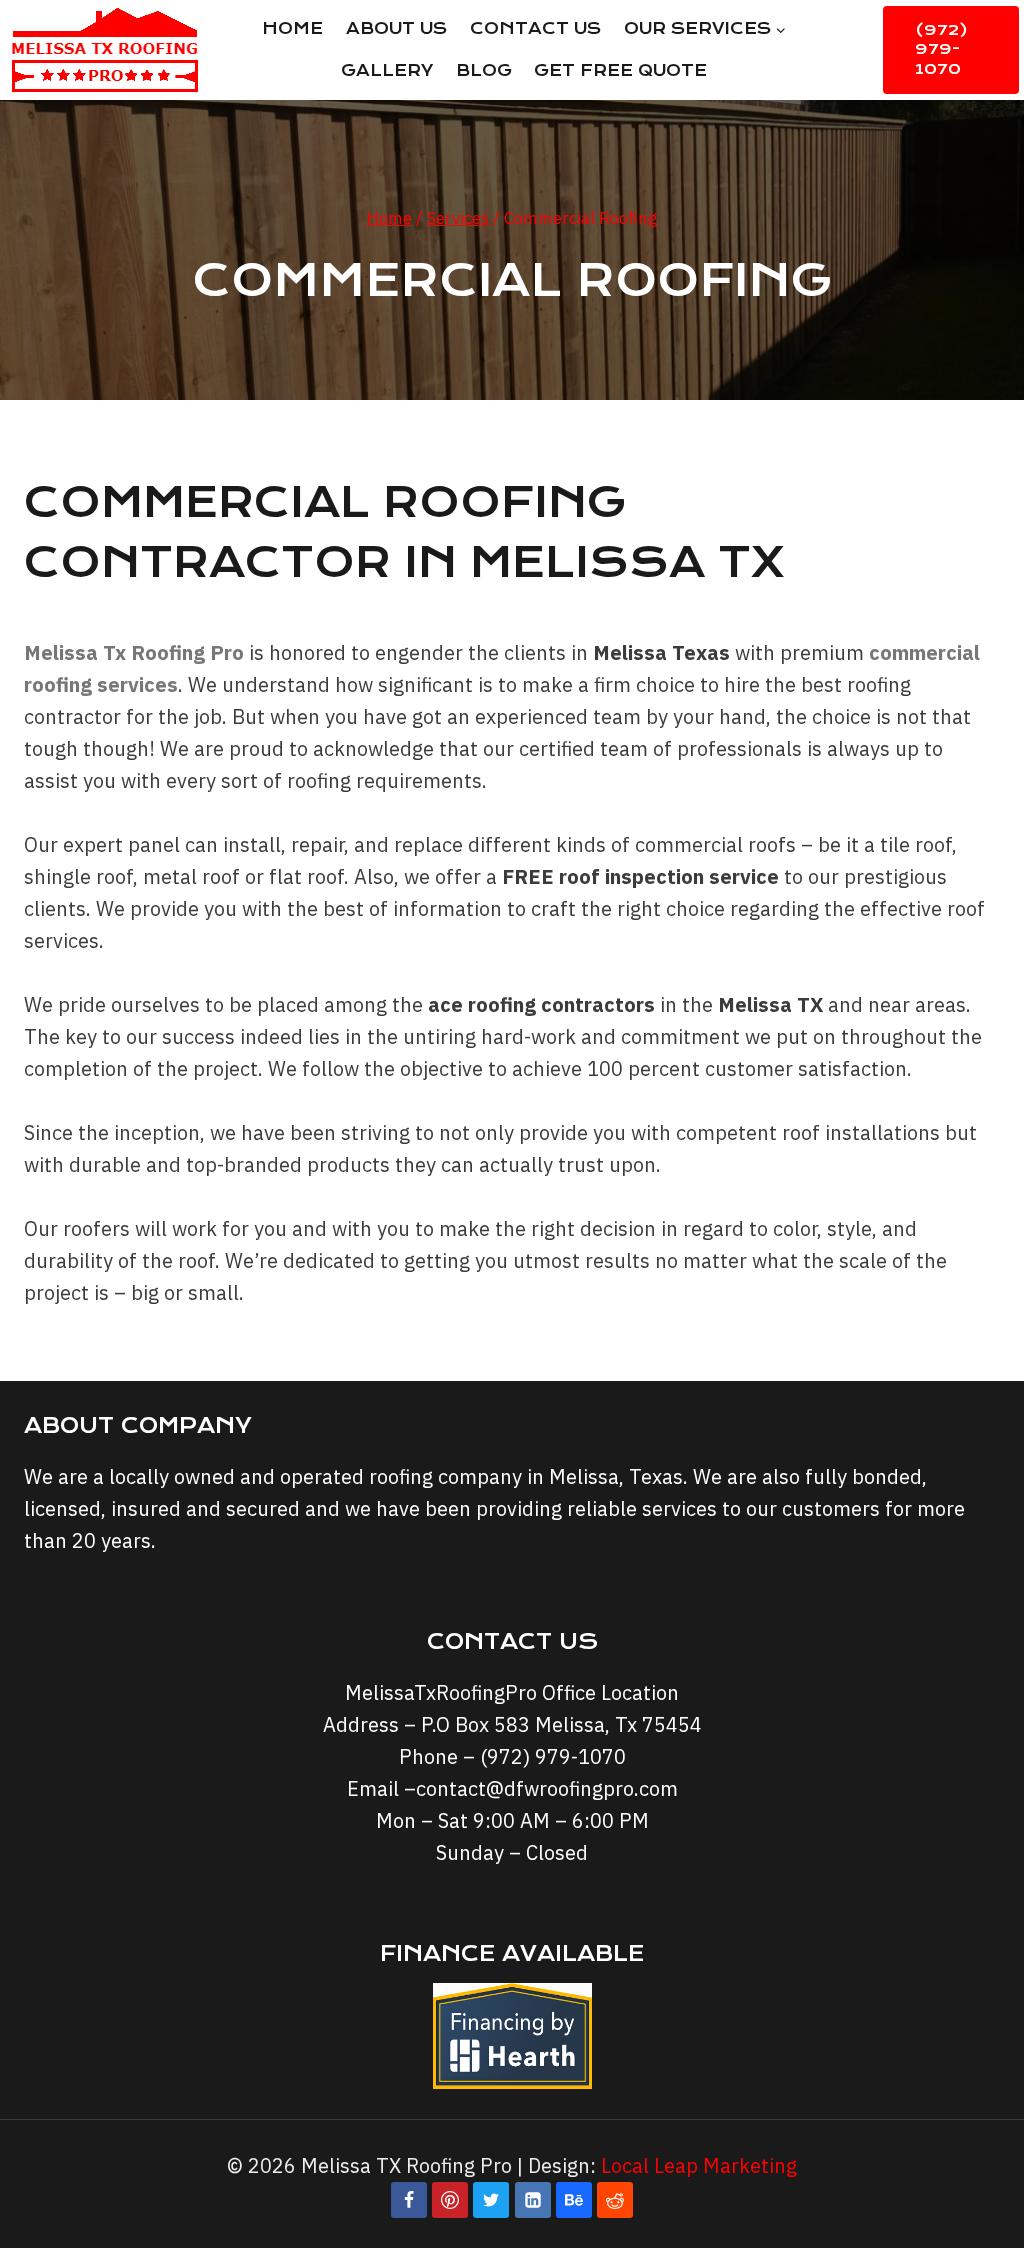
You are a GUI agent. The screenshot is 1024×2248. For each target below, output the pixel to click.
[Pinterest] (450, 2200)
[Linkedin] (533, 2200)
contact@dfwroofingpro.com (547, 1788)
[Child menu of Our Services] (704, 29)
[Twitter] (491, 2200)
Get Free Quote (620, 70)
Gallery (387, 70)
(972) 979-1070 (941, 49)
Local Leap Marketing (699, 2165)
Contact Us (535, 28)
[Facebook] (409, 2200)
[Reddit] (615, 2200)
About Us (396, 28)
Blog (484, 70)
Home (292, 28)
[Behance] (574, 2200)
